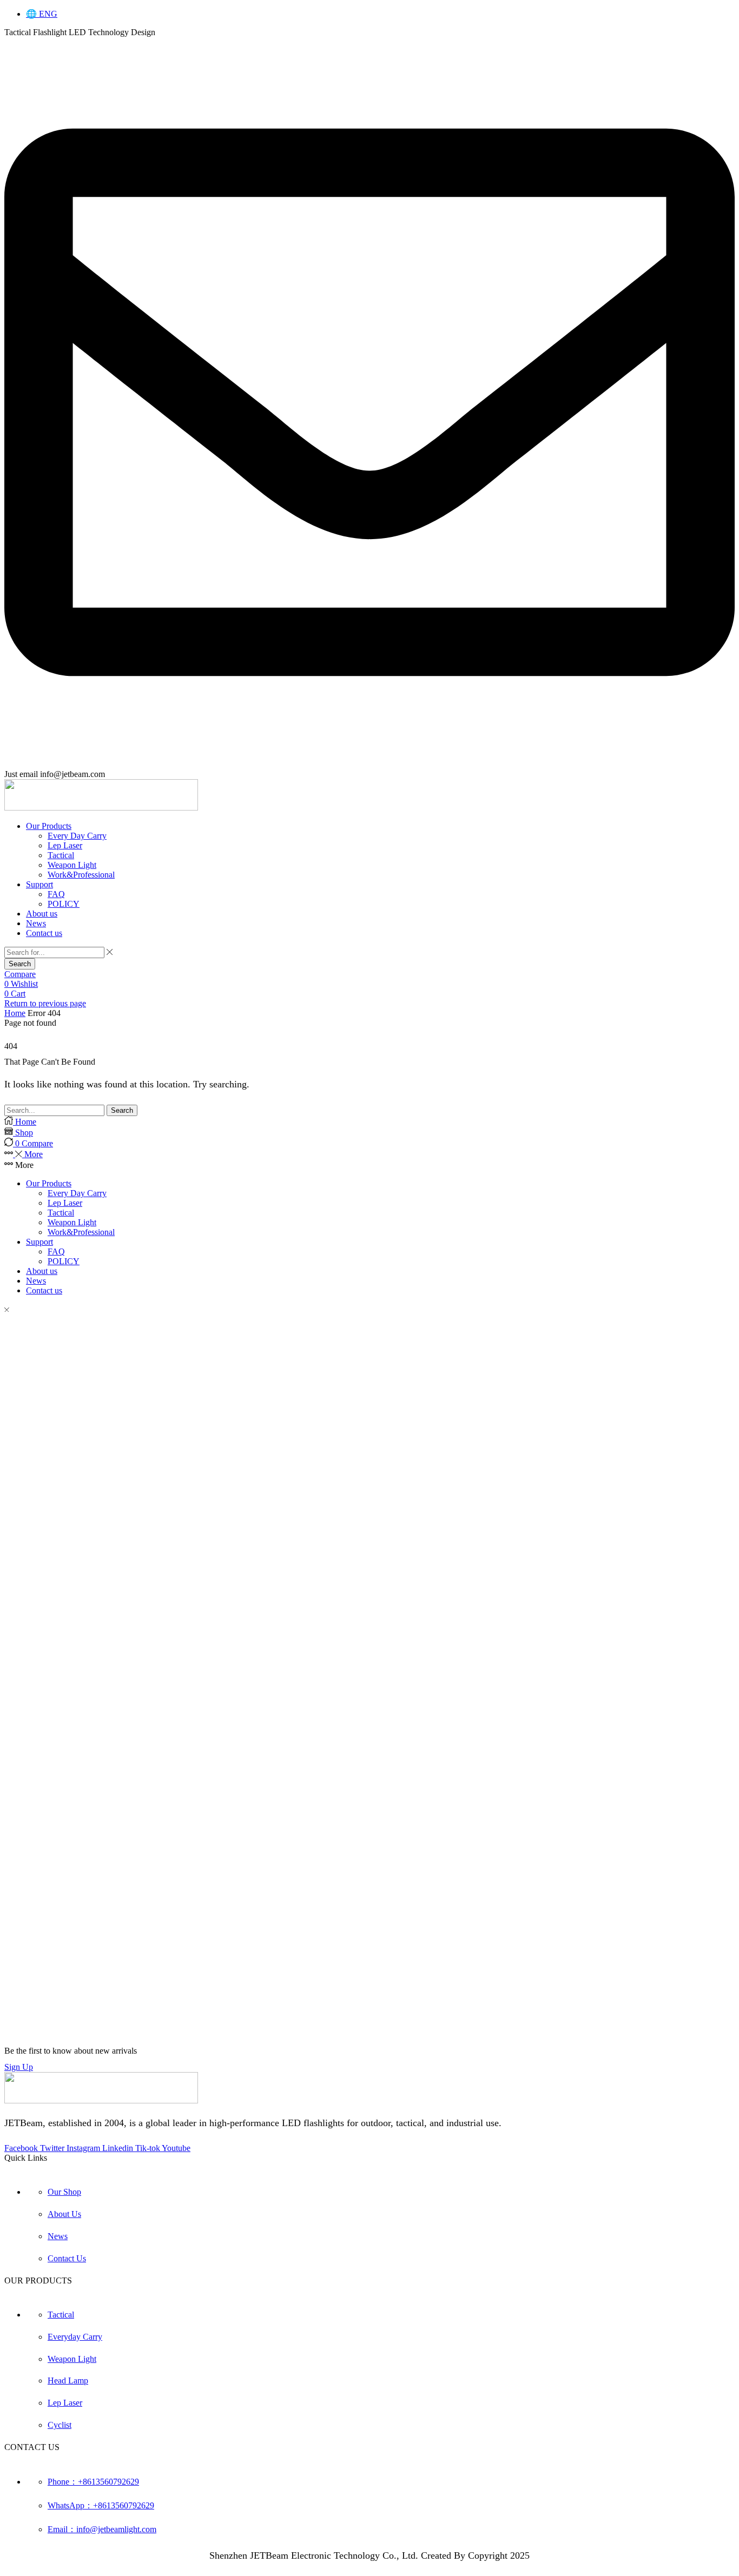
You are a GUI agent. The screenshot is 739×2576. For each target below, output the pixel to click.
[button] (20, 974)
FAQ (56, 1252)
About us (42, 1271)
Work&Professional (81, 1232)
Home (15, 1013)
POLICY (64, 1261)
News (36, 1281)
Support (39, 1242)
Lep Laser (65, 1203)
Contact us (44, 1290)
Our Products (49, 1183)
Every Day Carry (77, 1193)
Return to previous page (45, 1003)
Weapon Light (72, 1222)
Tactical (61, 1213)
